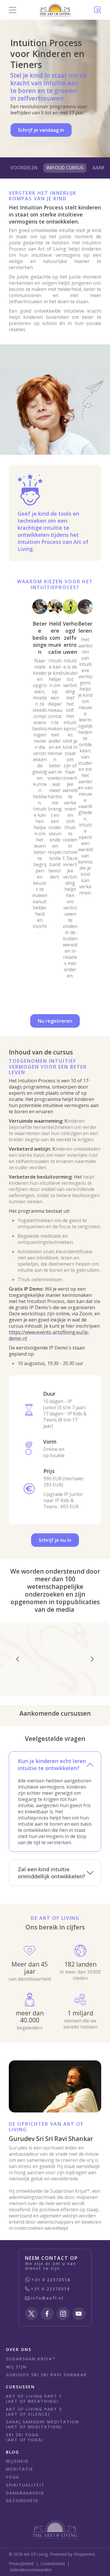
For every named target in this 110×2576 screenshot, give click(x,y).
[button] (12, 10)
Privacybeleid (21, 2563)
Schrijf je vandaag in (41, 130)
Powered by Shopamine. (73, 2554)
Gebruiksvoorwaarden (31, 2570)
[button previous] (18, 1659)
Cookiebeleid (53, 2563)
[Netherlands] (55, 10)
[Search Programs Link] (98, 10)
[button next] (92, 1659)
